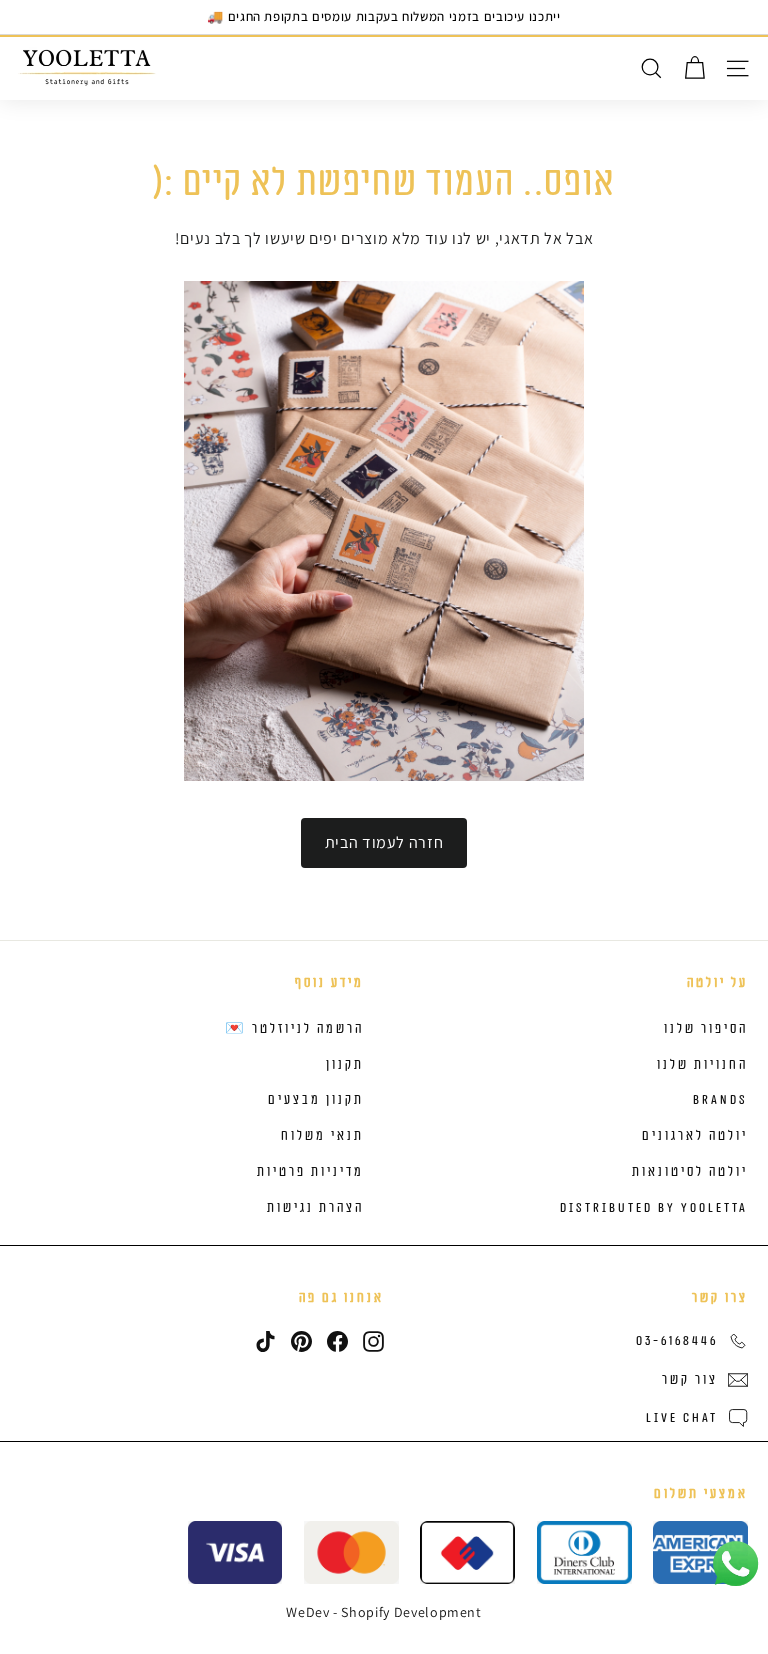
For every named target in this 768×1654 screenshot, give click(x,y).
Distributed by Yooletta (654, 1208)
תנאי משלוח (322, 1136)
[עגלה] (694, 68)
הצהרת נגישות (315, 1208)
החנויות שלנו (702, 1065)
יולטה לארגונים (695, 1136)
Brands (720, 1100)
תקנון (345, 1065)
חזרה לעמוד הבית (384, 842)
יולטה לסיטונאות (690, 1172)
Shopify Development (411, 1612)
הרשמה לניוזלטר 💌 (294, 1029)
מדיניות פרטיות (310, 1172)
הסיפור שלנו (706, 1029)
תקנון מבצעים (316, 1100)
